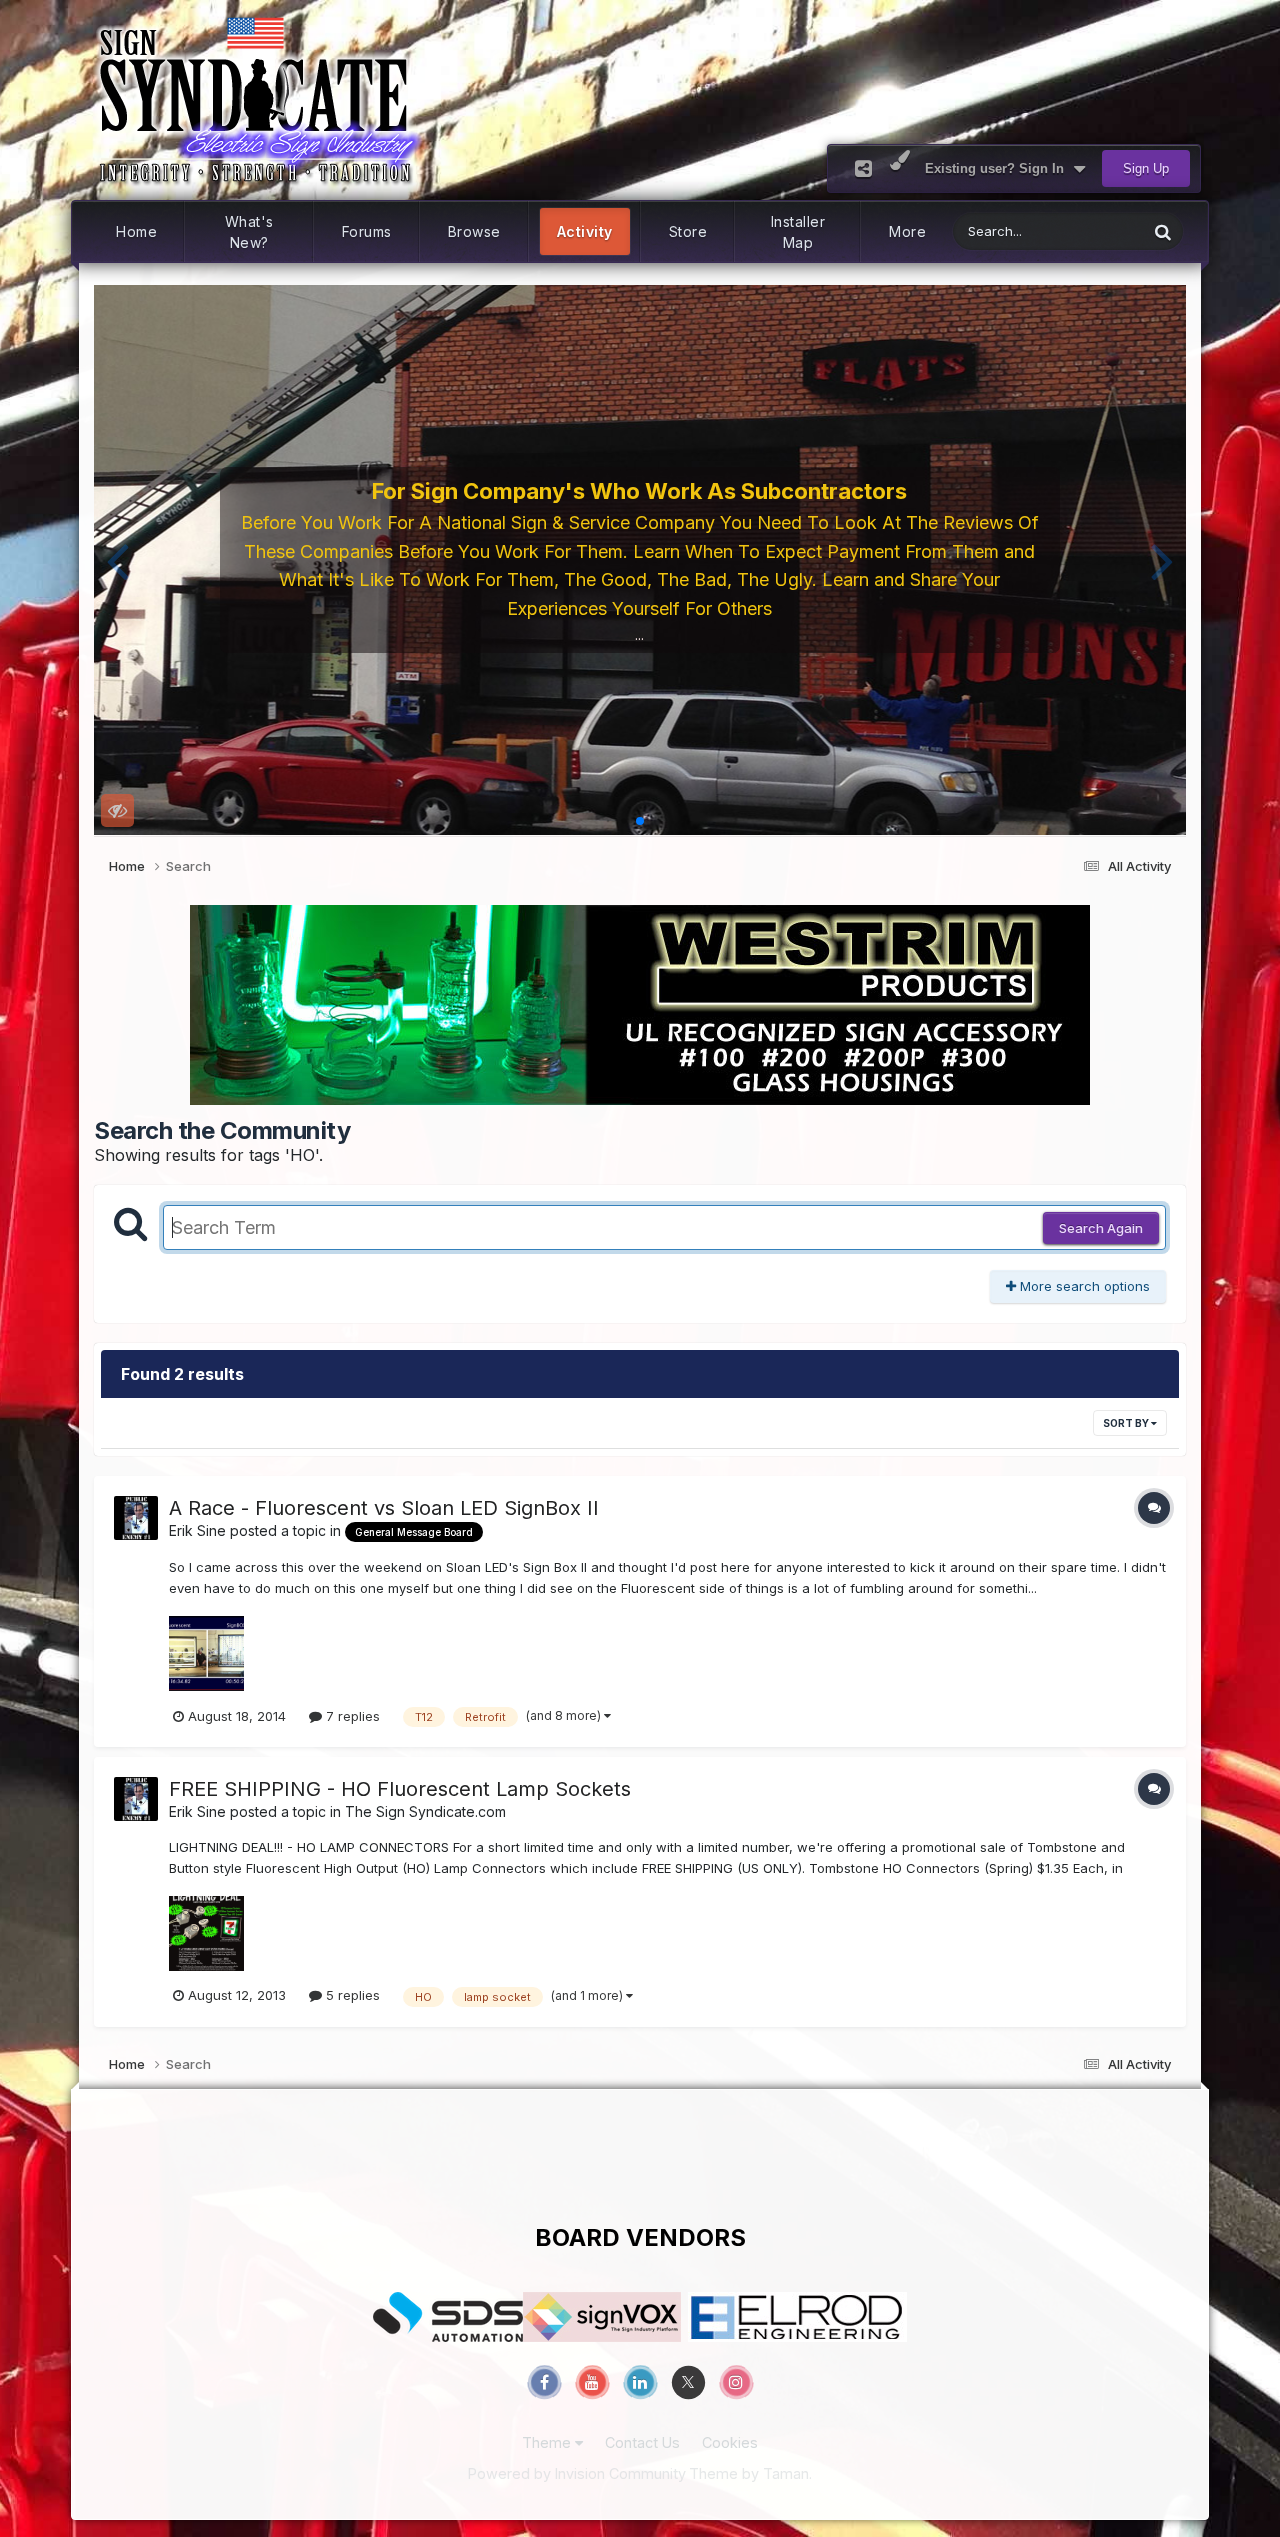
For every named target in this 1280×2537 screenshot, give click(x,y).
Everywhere (1086, 231)
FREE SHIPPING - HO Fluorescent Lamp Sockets (400, 1789)
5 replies (351, 1995)
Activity (585, 231)
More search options (1083, 1286)
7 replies (351, 1716)
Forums (367, 231)
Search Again (1101, 1228)
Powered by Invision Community (577, 2473)
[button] (117, 560)
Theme (548, 2442)
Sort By (1127, 1423)
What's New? (249, 232)
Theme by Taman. (750, 2473)
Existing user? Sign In (998, 168)
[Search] (1163, 231)
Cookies (730, 2442)
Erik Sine (197, 1530)
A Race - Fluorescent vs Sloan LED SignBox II (384, 1508)
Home (136, 231)
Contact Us (642, 2442)
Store (688, 231)
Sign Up (1146, 168)
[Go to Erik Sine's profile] (136, 1518)
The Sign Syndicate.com (425, 1811)
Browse (474, 231)
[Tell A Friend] (863, 168)
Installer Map (798, 232)
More (907, 231)
